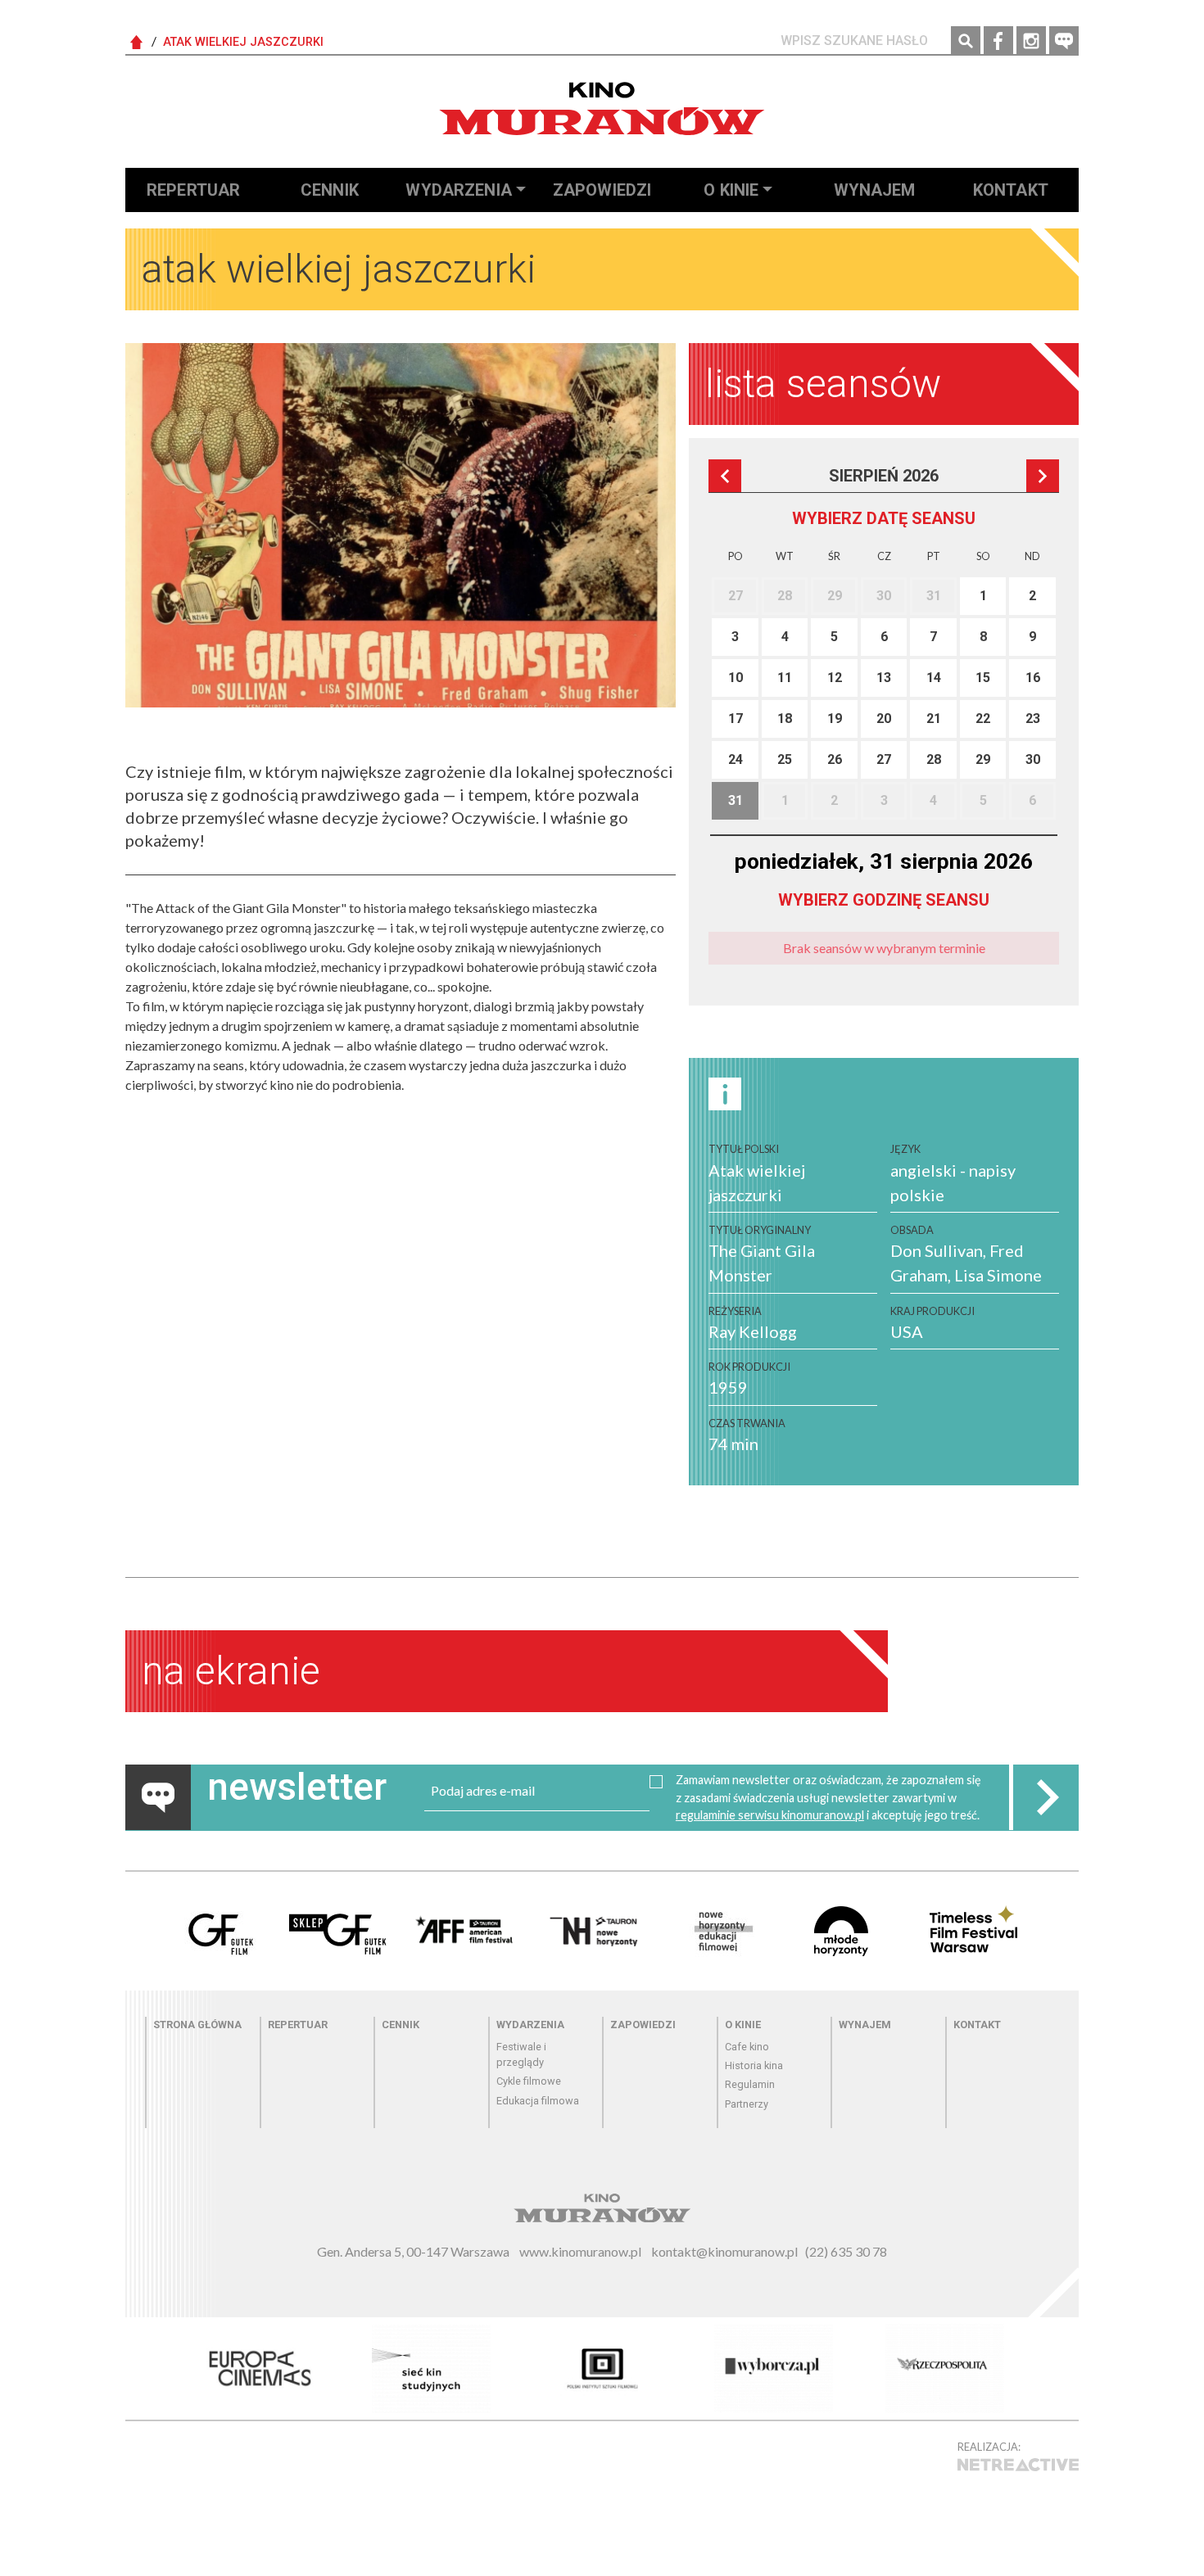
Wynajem (875, 190)
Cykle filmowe (529, 2081)
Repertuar (193, 190)
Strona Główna (137, 43)
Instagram (1031, 41)
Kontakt (1011, 190)
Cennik (330, 190)
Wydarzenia (459, 190)
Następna (1043, 476)
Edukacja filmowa (538, 2101)
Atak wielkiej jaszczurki (243, 42)
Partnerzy (747, 2104)
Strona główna (197, 2025)
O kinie (731, 190)
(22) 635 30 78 (846, 2251)
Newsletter (1064, 41)
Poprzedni (725, 476)
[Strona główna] (602, 108)
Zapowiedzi (602, 190)
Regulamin (750, 2084)
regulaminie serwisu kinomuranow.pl (770, 1815)
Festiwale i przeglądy (521, 2054)
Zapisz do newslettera (1046, 1797)
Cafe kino (747, 2047)
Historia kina (754, 2065)
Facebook (998, 41)
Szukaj (966, 41)
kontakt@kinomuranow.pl (724, 2251)
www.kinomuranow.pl (580, 2251)
